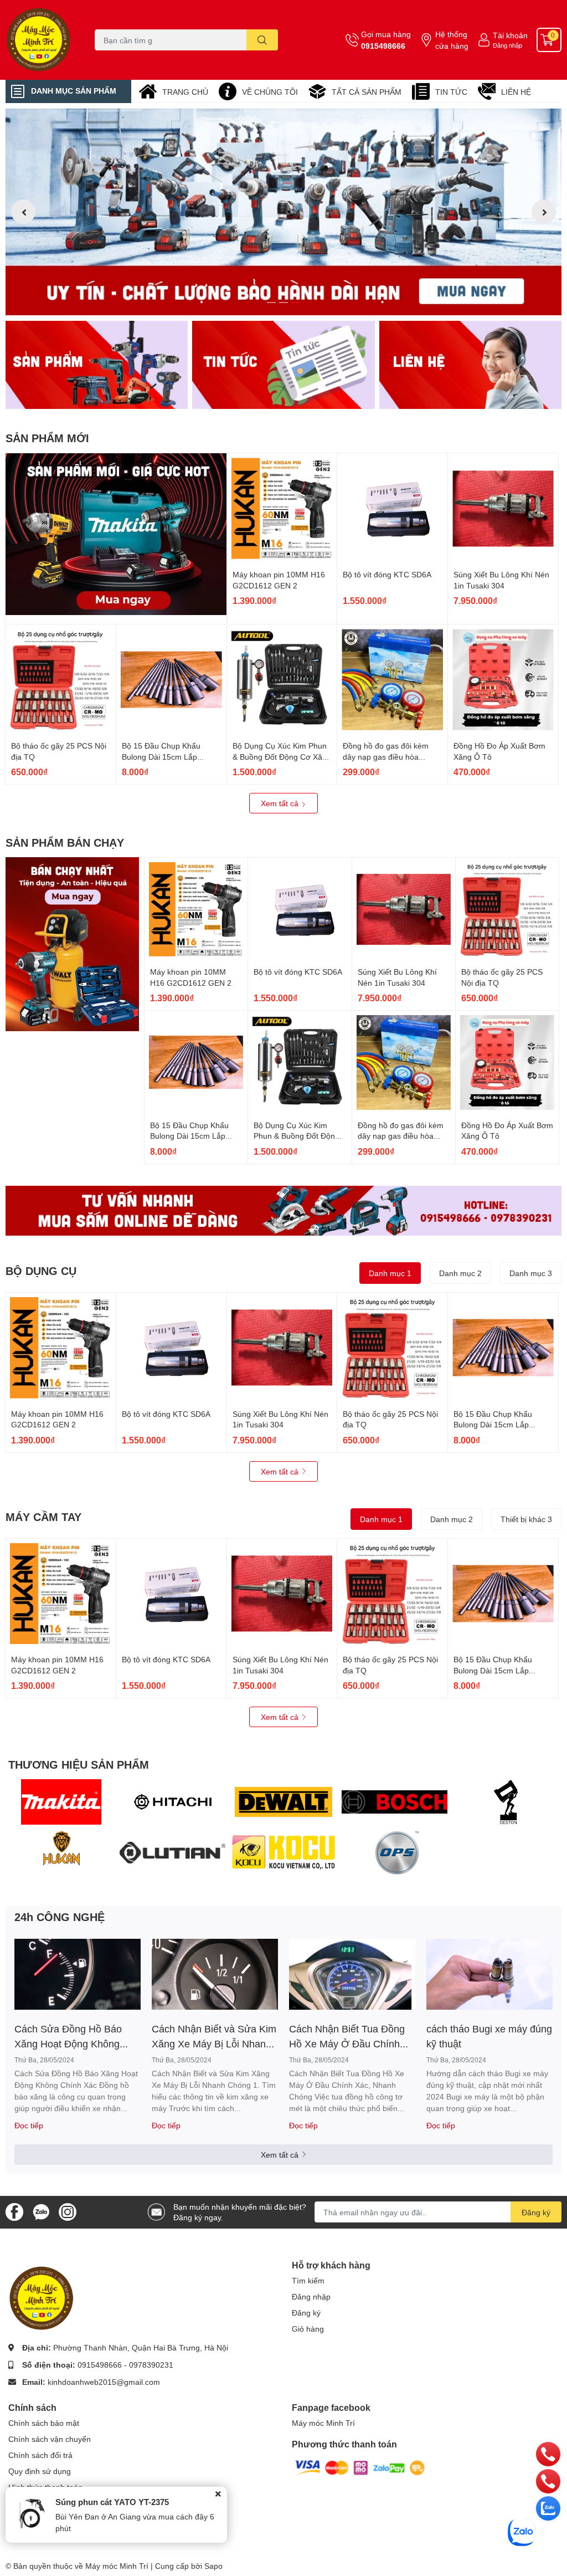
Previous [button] (23, 212)
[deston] (506, 1802)
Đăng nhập (507, 45)
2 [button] (283, 303)
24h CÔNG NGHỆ (60, 1917)
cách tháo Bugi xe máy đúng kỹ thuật (489, 2036)
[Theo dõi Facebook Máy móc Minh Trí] (14, 2211)
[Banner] (97, 365)
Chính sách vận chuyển (50, 2439)
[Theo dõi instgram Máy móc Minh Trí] (68, 2211)
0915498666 (383, 46)
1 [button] (271, 303)
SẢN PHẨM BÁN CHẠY (65, 842)
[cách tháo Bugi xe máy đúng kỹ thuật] (489, 1974)
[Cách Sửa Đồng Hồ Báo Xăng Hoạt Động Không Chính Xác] (78, 1974)
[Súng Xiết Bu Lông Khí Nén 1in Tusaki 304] (503, 508)
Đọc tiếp (29, 2125)
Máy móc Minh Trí (323, 2423)
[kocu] (284, 1853)
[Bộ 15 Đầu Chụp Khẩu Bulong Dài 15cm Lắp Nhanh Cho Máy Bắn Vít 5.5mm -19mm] (171, 680)
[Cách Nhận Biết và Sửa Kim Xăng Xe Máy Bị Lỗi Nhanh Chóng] (215, 1974)
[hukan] (61, 1853)
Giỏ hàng (308, 2329)
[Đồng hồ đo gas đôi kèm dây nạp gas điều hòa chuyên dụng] (392, 680)
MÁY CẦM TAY (43, 1517)
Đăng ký (536, 2212)
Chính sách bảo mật (44, 2423)
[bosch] (395, 1802)
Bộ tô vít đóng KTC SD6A (387, 574)
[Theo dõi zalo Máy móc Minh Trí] (41, 2211)
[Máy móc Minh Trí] (47, 40)
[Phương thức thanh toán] (360, 2467)
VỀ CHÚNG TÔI (270, 92)
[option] (283, 212)
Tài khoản (510, 35)
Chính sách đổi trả (40, 2455)
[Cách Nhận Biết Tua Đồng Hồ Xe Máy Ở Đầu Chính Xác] (352, 1974)
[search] (262, 40)
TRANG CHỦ (185, 92)
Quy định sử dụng (40, 2471)
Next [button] (544, 212)
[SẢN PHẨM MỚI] (116, 534)
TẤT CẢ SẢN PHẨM (367, 92)
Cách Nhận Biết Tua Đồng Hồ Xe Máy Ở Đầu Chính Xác (347, 2037)
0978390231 (151, 2365)
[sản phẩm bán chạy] (72, 944)
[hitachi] (172, 1802)
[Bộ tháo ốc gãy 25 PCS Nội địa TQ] (61, 680)
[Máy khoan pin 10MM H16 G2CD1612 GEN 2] (282, 508)
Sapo (213, 2566)
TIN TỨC (451, 92)
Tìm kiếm (308, 2280)
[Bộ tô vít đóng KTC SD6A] (392, 508)
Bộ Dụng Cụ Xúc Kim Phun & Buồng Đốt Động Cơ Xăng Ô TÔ (282, 756)
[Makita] (61, 1802)
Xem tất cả (281, 803)
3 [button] (296, 303)
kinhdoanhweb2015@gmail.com (104, 2382)
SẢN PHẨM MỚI (47, 438)
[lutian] (172, 1853)
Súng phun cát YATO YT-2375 (112, 2502)
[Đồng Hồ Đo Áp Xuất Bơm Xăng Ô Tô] (503, 680)
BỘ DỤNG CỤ (41, 1271)
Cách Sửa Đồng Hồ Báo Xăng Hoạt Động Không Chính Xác (68, 2037)
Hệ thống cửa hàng (452, 40)
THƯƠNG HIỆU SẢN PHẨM (79, 1764)
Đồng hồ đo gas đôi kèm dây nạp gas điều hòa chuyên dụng (386, 756)
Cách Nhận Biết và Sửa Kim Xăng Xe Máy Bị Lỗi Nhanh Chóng (214, 2037)
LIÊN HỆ (516, 92)
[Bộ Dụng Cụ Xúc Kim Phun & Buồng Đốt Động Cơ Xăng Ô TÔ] (282, 680)
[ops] (395, 1853)
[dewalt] (284, 1802)
